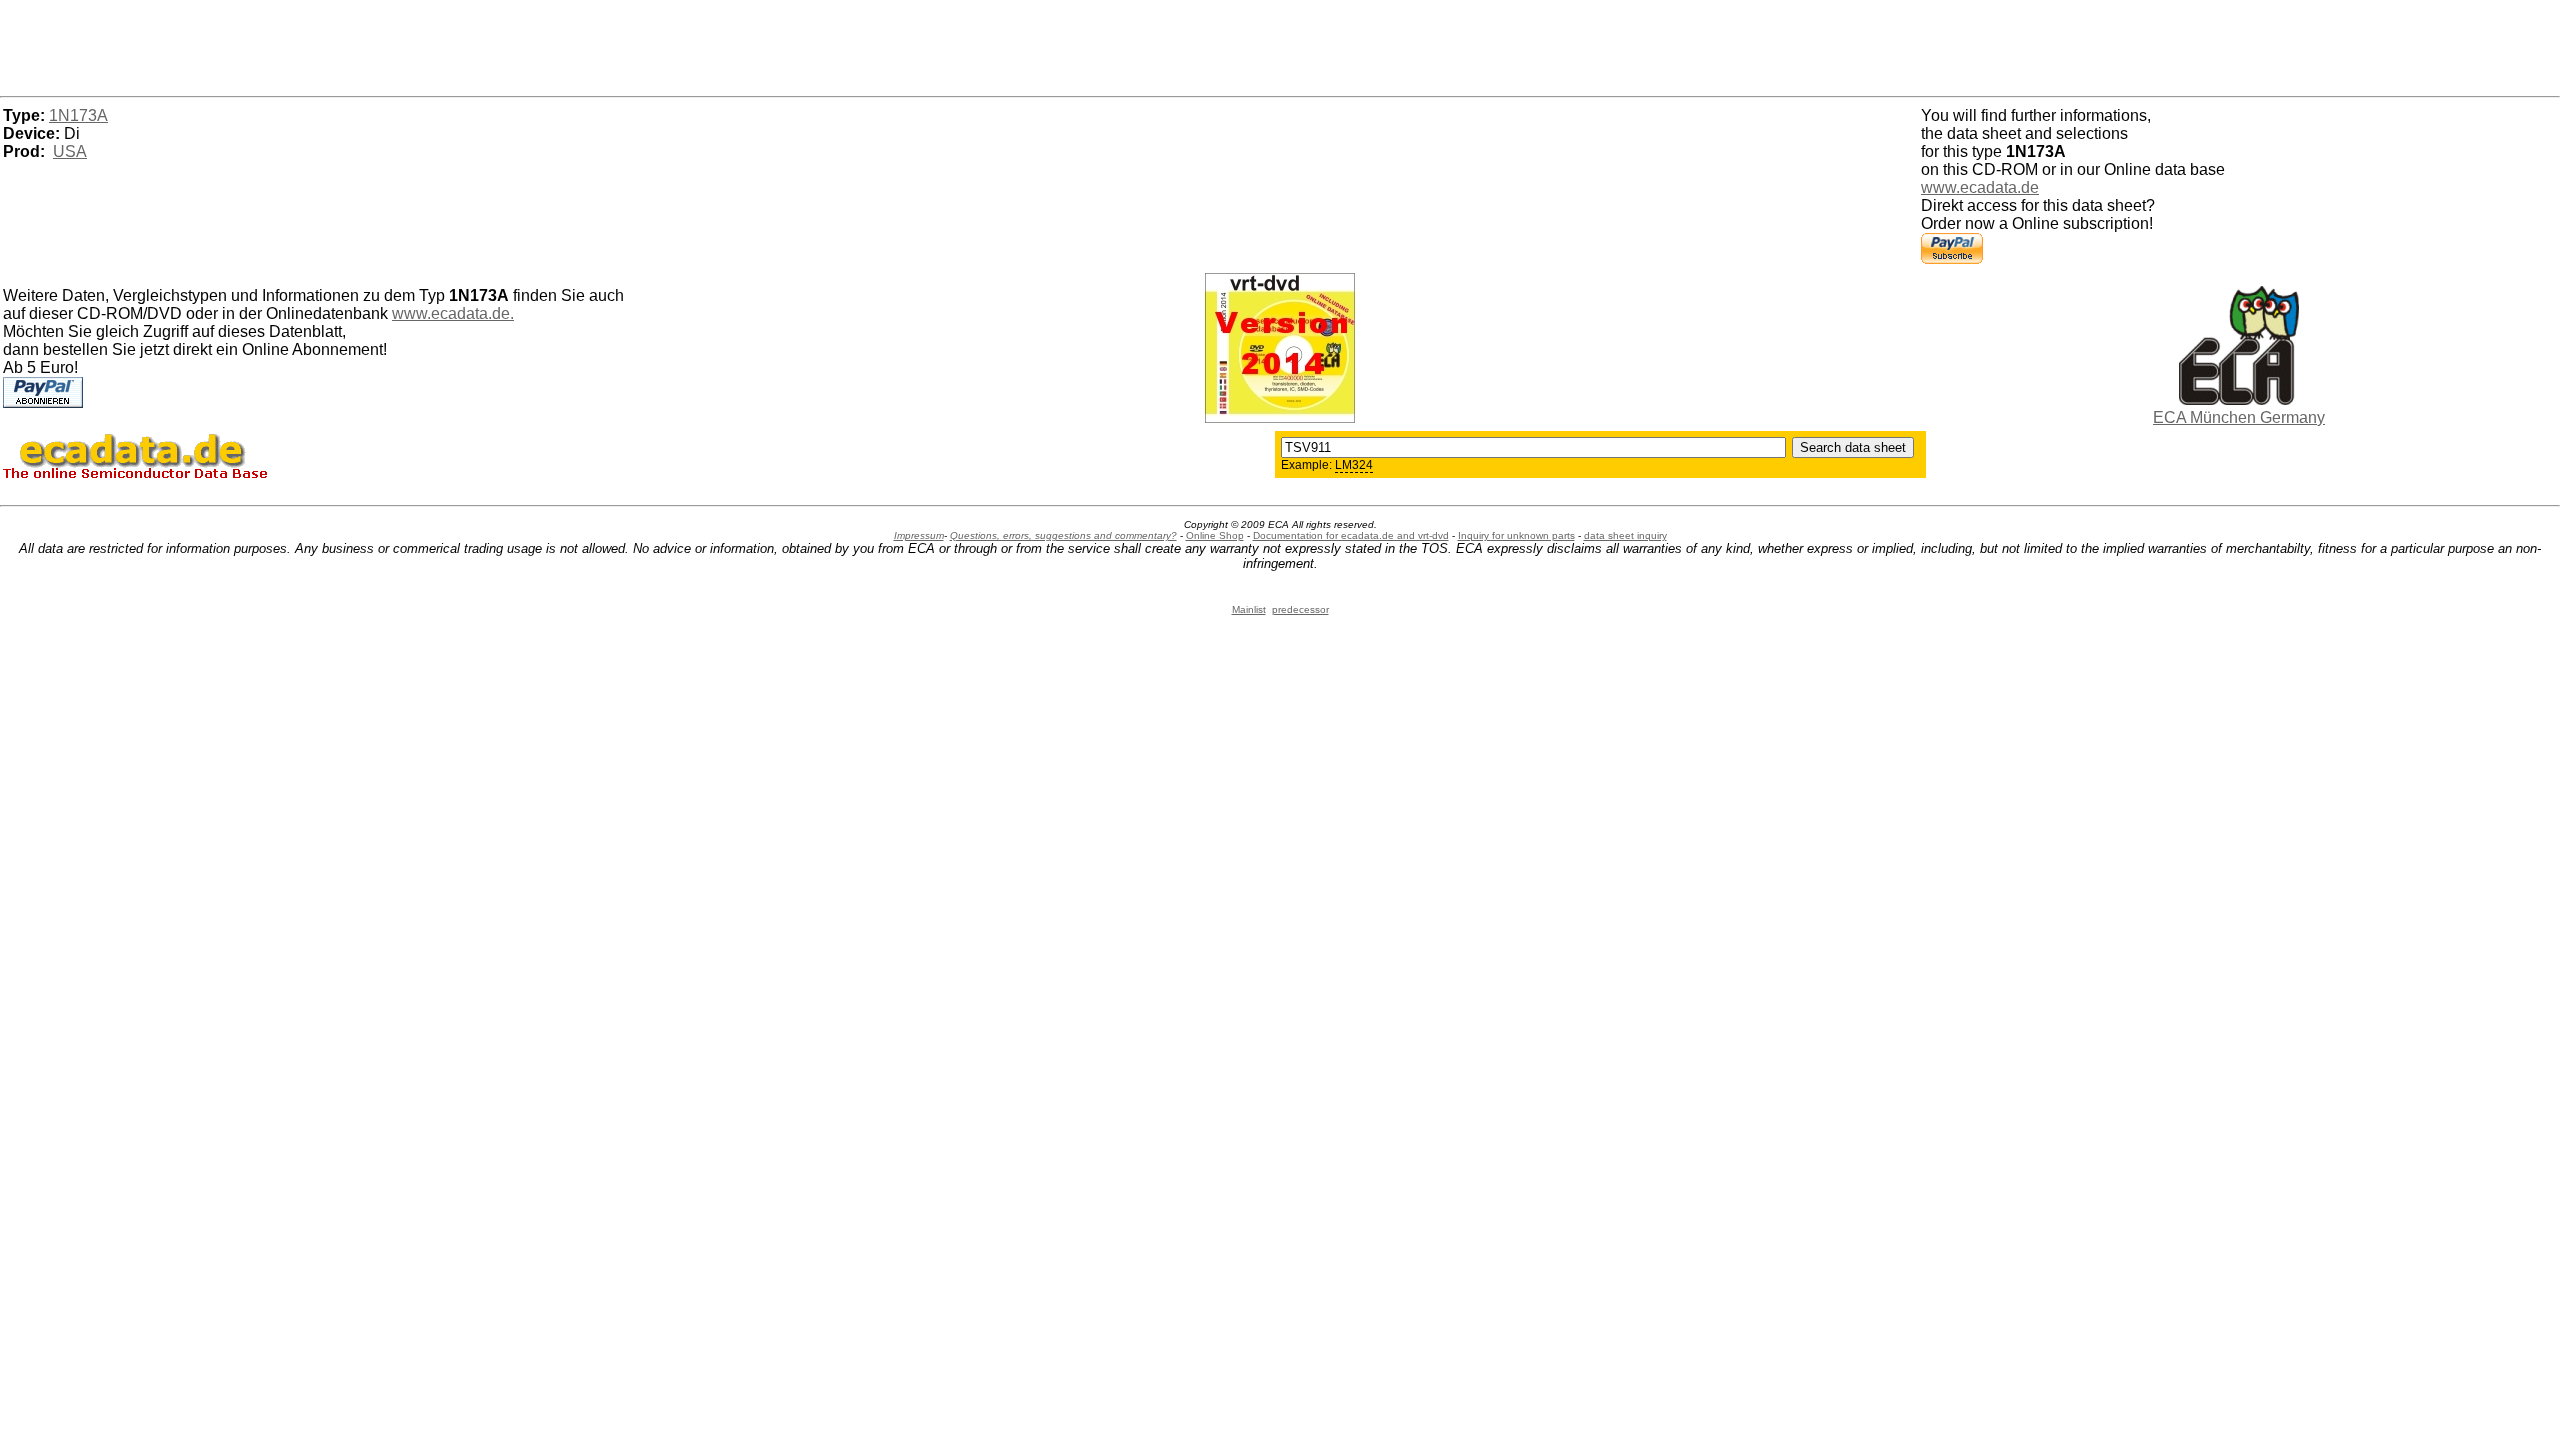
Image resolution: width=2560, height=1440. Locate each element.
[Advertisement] (1280, 45)
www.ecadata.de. (453, 313)
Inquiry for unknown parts (1516, 535)
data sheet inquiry (1625, 535)
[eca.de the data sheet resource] (2239, 399)
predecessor (1300, 609)
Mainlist (1249, 609)
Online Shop (1215, 535)
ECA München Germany (2239, 417)
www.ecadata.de (1980, 187)
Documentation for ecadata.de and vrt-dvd (1351, 535)
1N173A (78, 115)
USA (70, 151)
